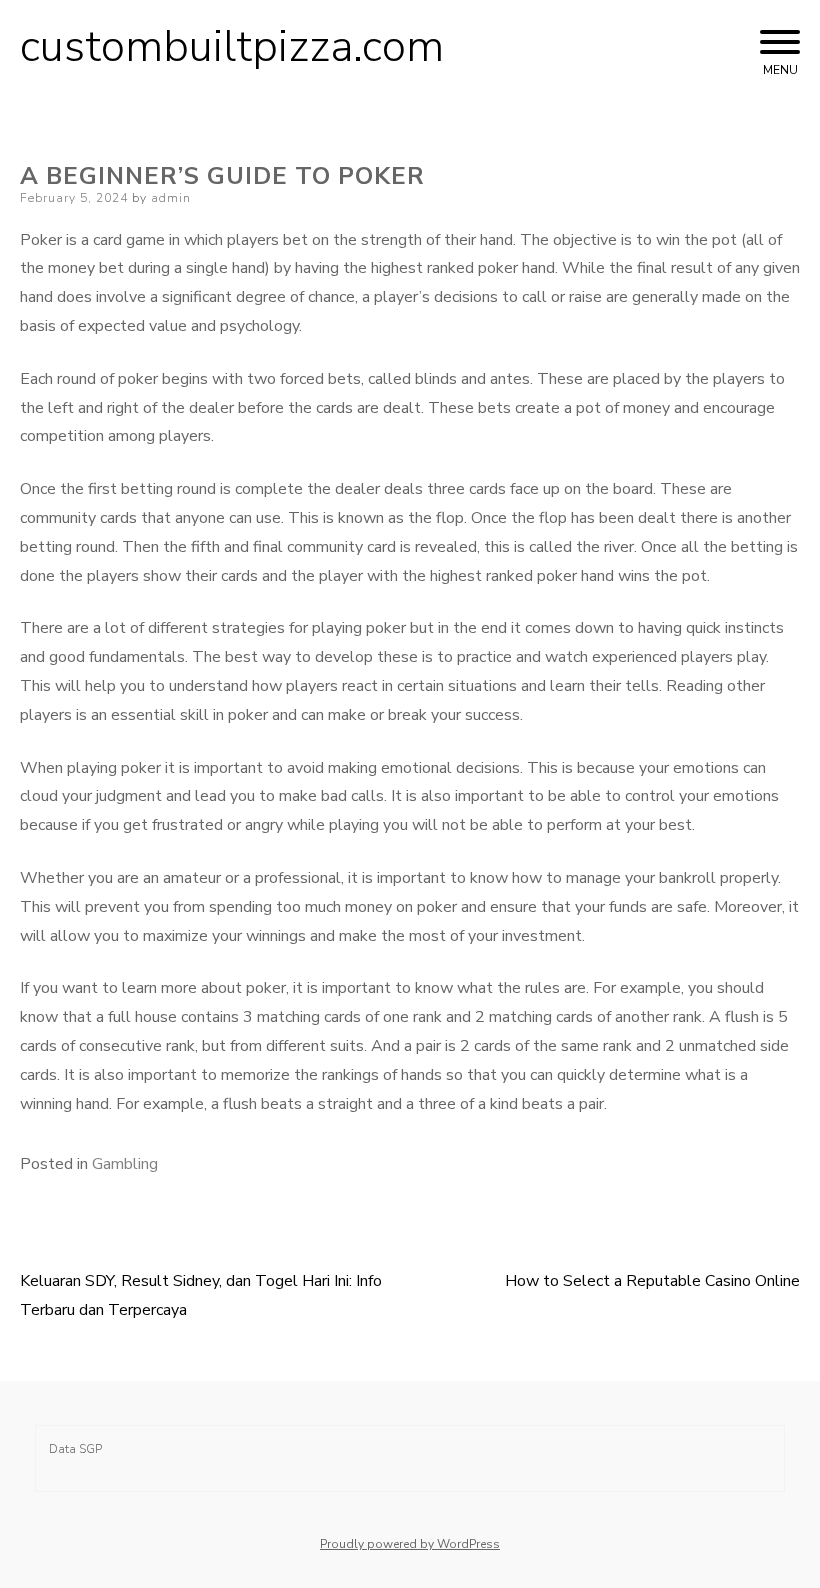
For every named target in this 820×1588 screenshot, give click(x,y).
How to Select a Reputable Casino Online (652, 1281)
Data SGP (75, 1449)
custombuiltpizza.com (232, 47)
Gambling (125, 1164)
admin (171, 198)
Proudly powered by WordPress (410, 1544)
